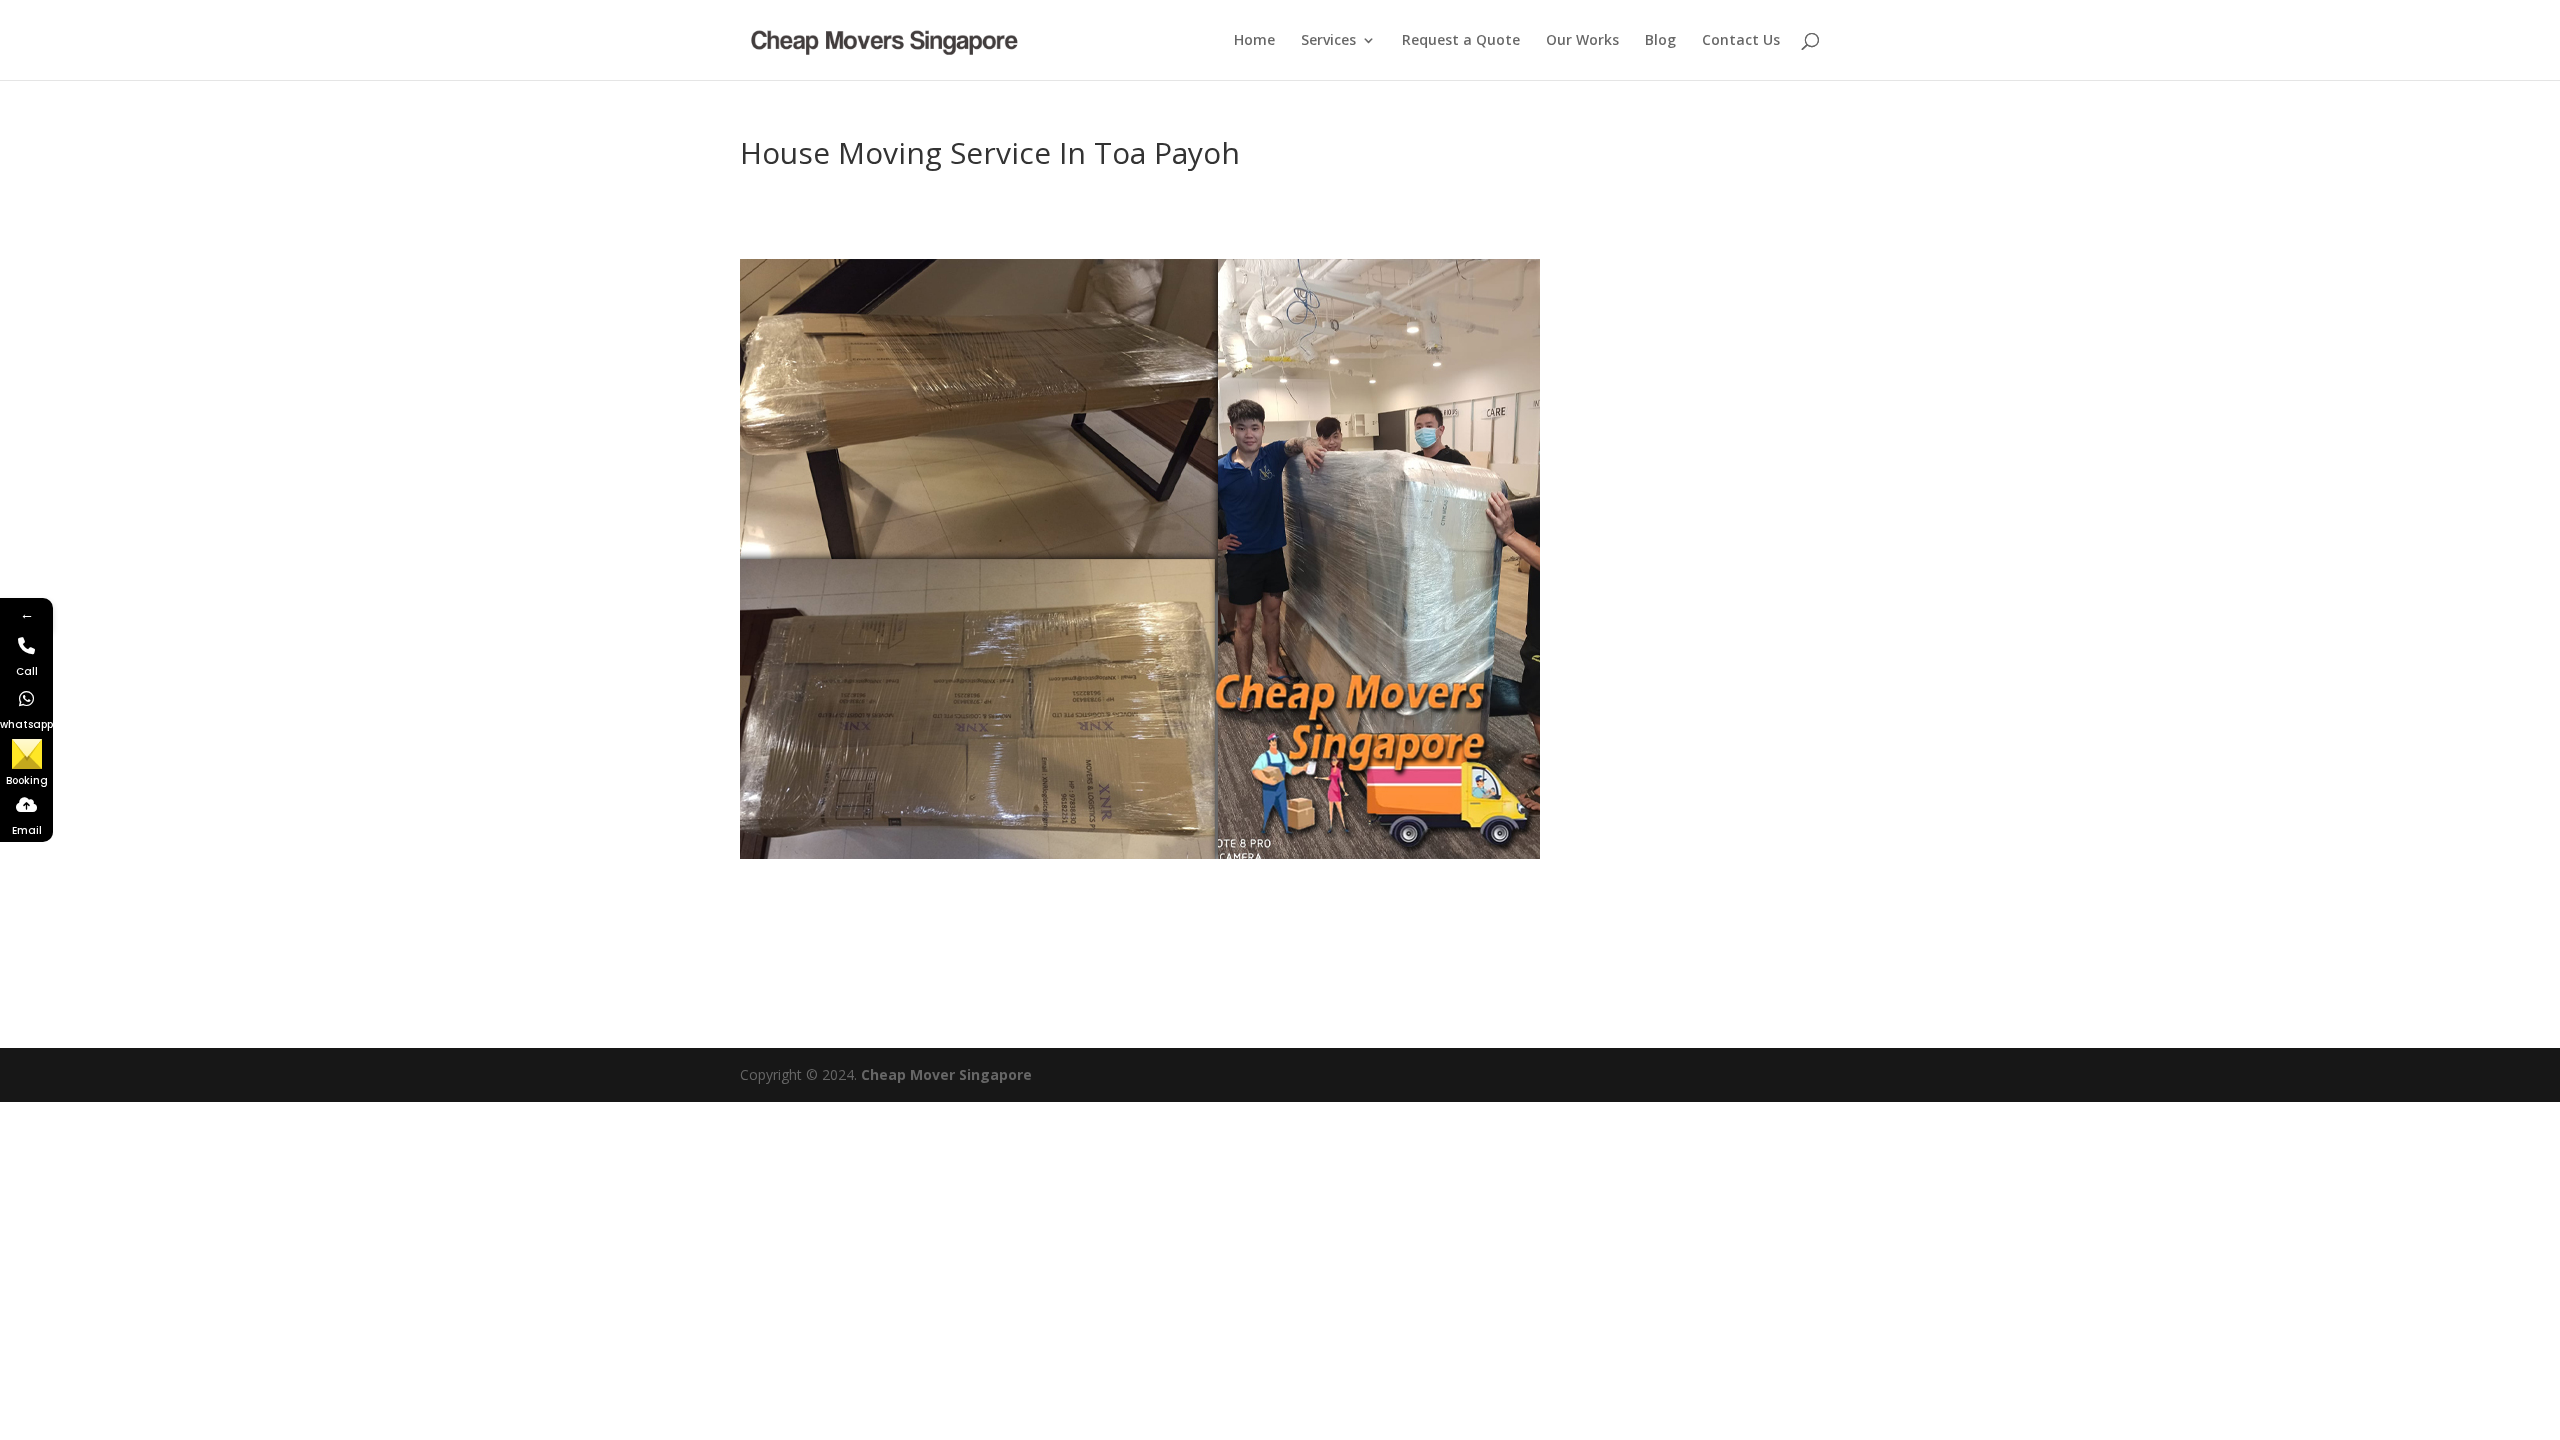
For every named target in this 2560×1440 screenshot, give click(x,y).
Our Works (1582, 41)
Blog (1660, 41)
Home (1254, 41)
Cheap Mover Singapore (946, 1074)
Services (1328, 41)
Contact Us (1741, 41)
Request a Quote (1461, 41)
